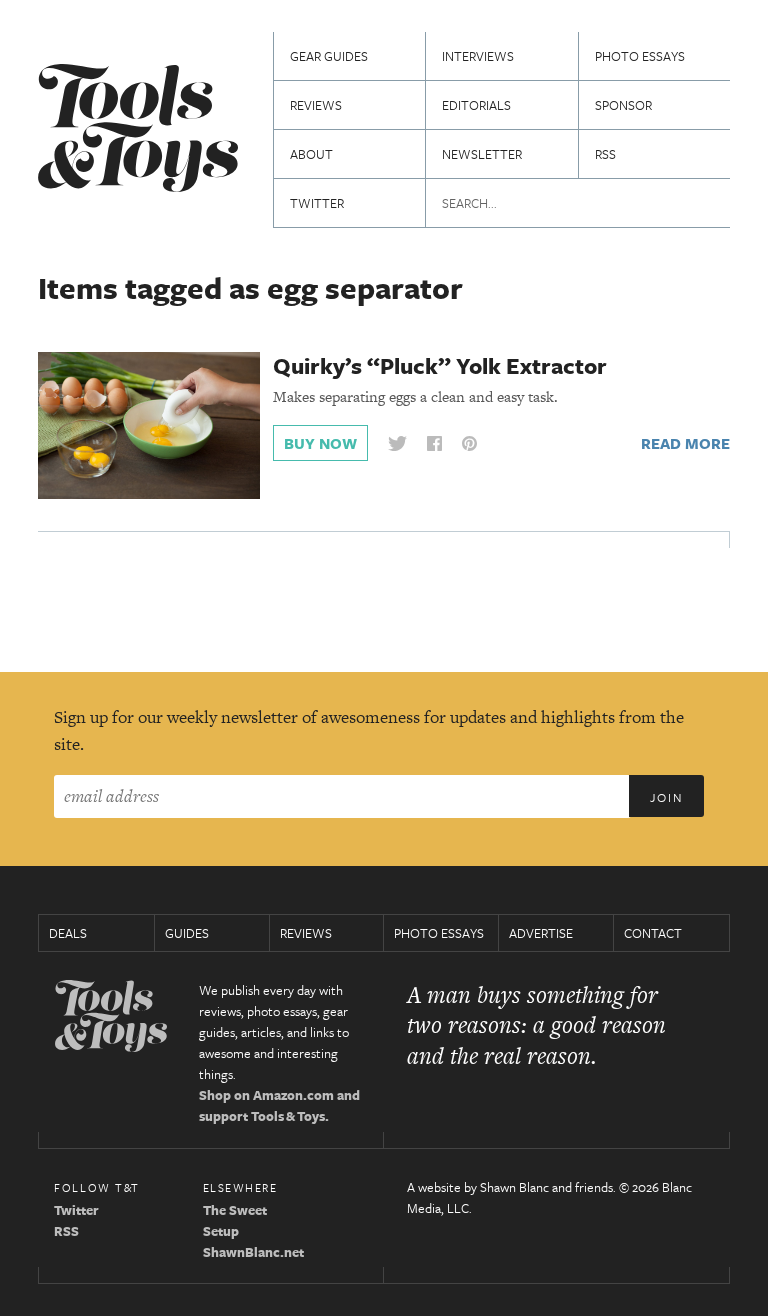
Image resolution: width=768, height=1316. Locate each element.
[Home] (138, 130)
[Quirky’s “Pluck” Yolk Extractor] (148, 424)
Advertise (541, 933)
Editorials (476, 105)
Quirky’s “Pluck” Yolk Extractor (440, 365)
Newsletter (482, 154)
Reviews (316, 105)
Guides (187, 933)
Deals (68, 933)
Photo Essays (640, 56)
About (311, 154)
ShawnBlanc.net (253, 1252)
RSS (605, 154)
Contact (653, 933)
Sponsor (623, 105)
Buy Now (320, 443)
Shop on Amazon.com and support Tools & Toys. (279, 1105)
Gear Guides (329, 56)
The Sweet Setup (235, 1220)
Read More (685, 443)
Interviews (478, 56)
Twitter (317, 203)
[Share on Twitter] (397, 443)
